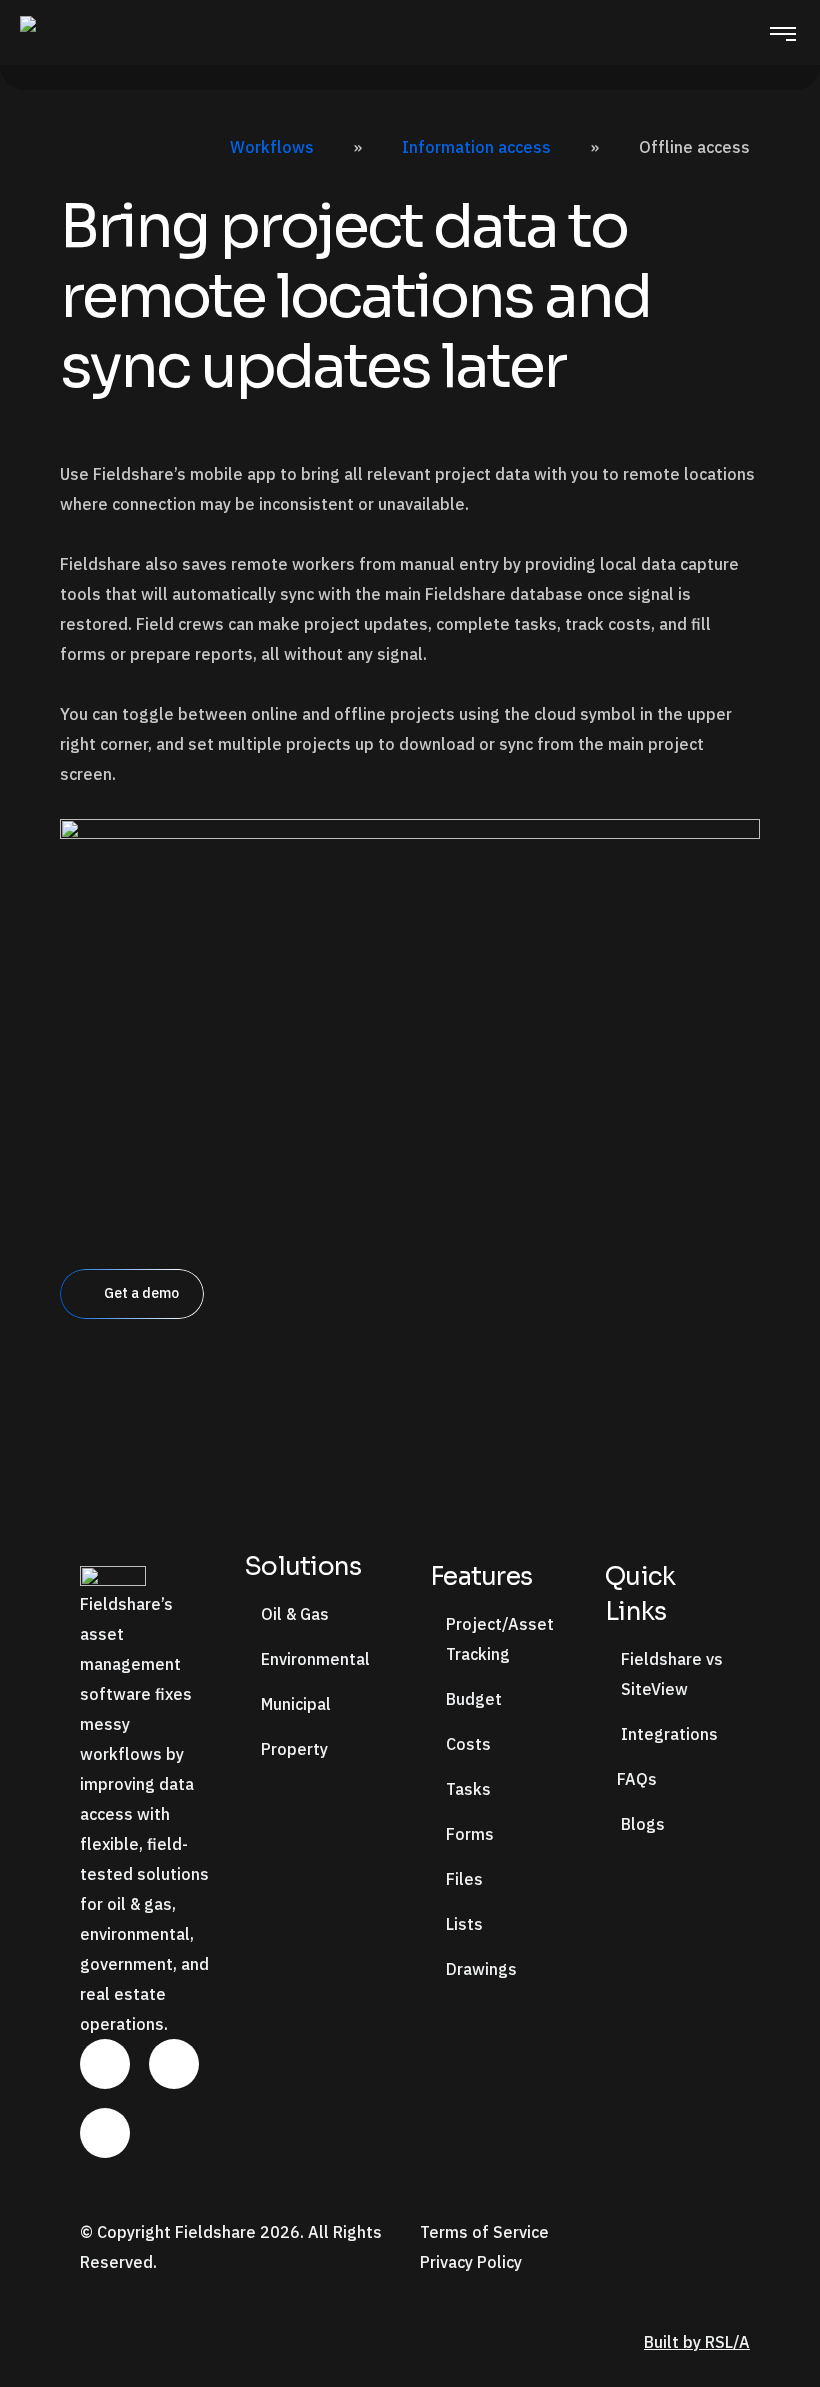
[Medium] (105, 2133)
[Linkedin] (105, 2064)
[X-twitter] (174, 2064)
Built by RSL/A (697, 2342)
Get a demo (141, 1293)
